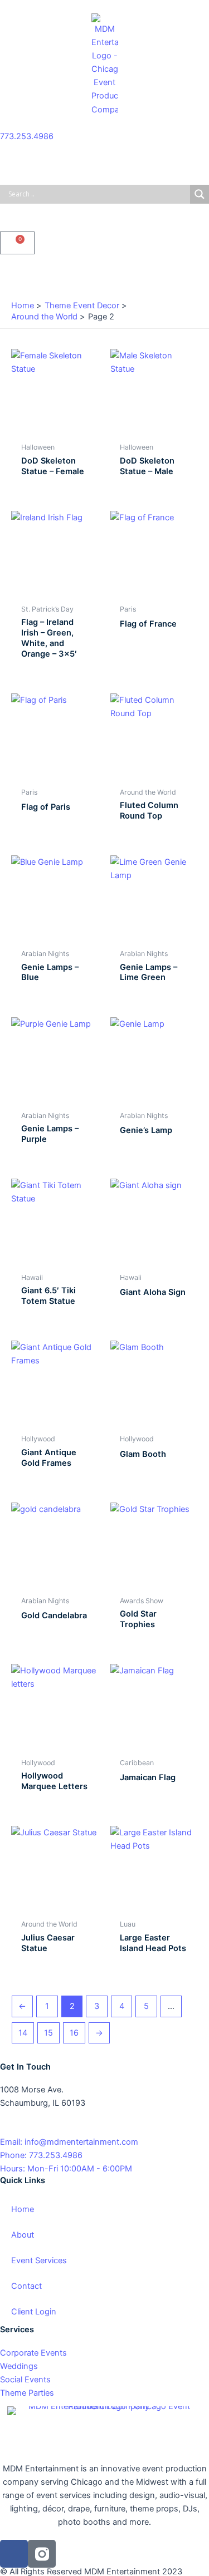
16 (74, 2033)
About (23, 2235)
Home (23, 2209)
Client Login (34, 2312)
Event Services (39, 2260)
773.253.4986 (27, 136)
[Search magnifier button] (200, 194)
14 (23, 2033)
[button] (104, 274)
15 (48, 2033)
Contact (26, 2286)
